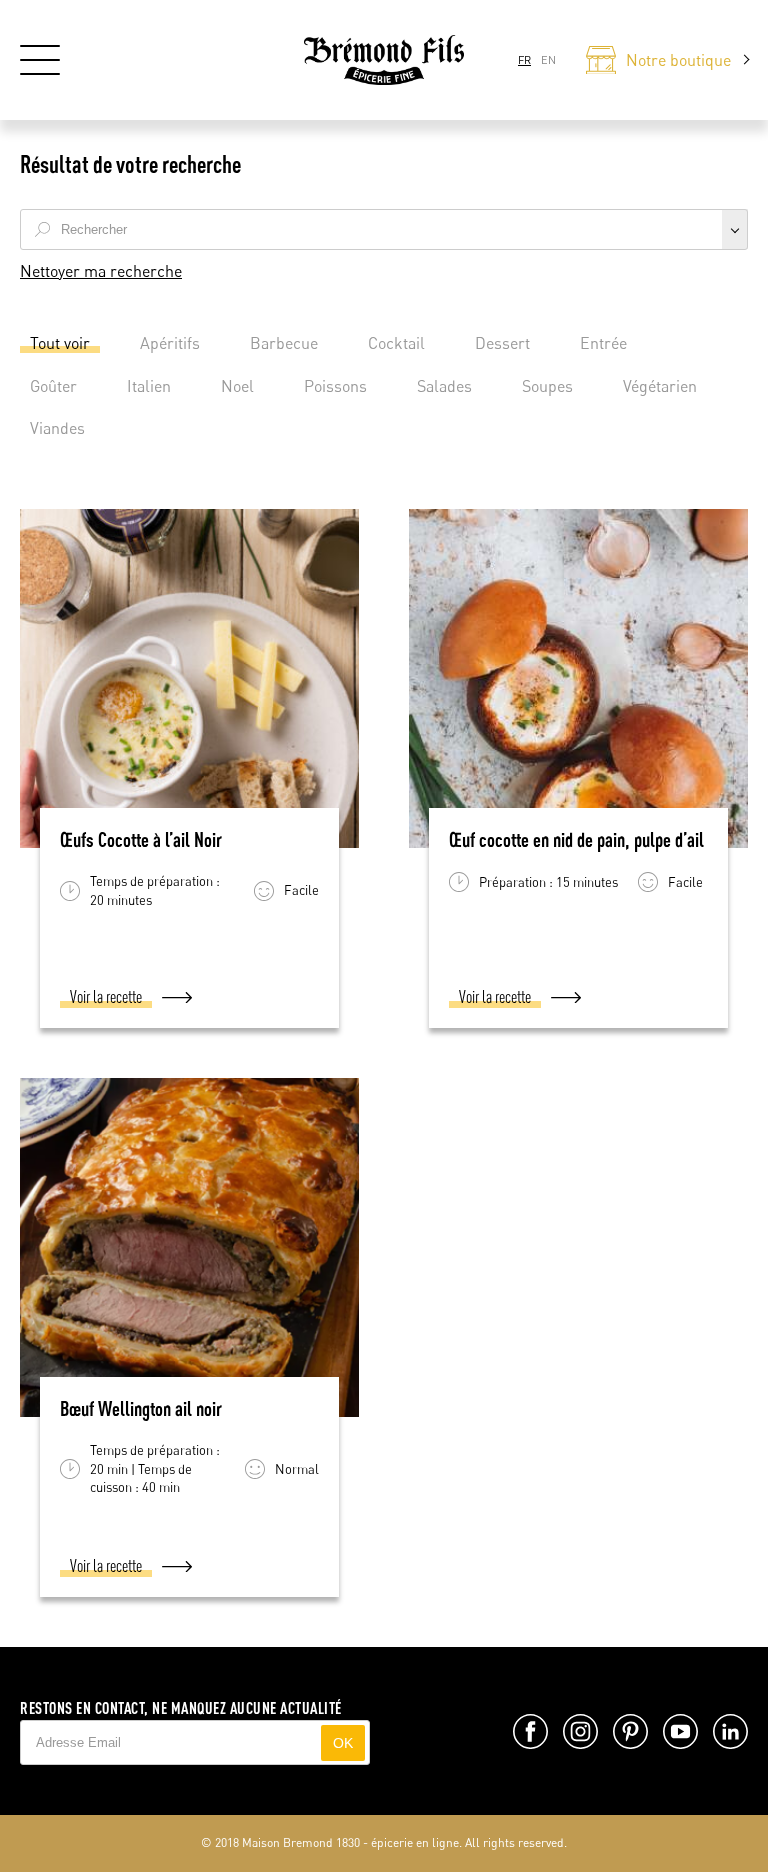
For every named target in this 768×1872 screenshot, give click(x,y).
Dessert (502, 343)
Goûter (53, 386)
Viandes (57, 428)
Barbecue (284, 343)
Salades (444, 386)
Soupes (547, 386)
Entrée (603, 343)
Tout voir (60, 343)
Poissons (335, 386)
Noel (237, 386)
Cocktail (396, 343)
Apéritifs (170, 343)
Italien (149, 386)
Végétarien (660, 386)
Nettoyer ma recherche (101, 271)
